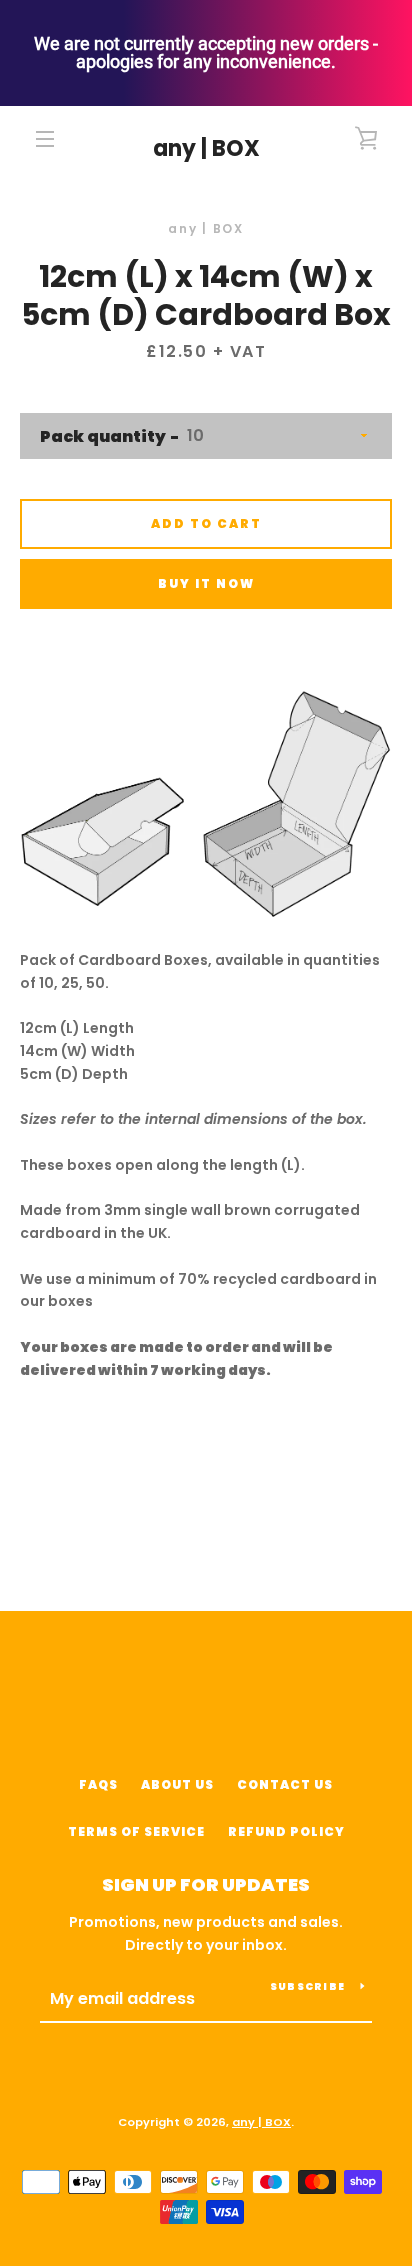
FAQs (98, 1784)
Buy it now (206, 583)
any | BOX (206, 149)
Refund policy (286, 1831)
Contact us (285, 1784)
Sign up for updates (206, 1884)
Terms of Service (136, 1831)
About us (177, 1784)
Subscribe (307, 1986)
